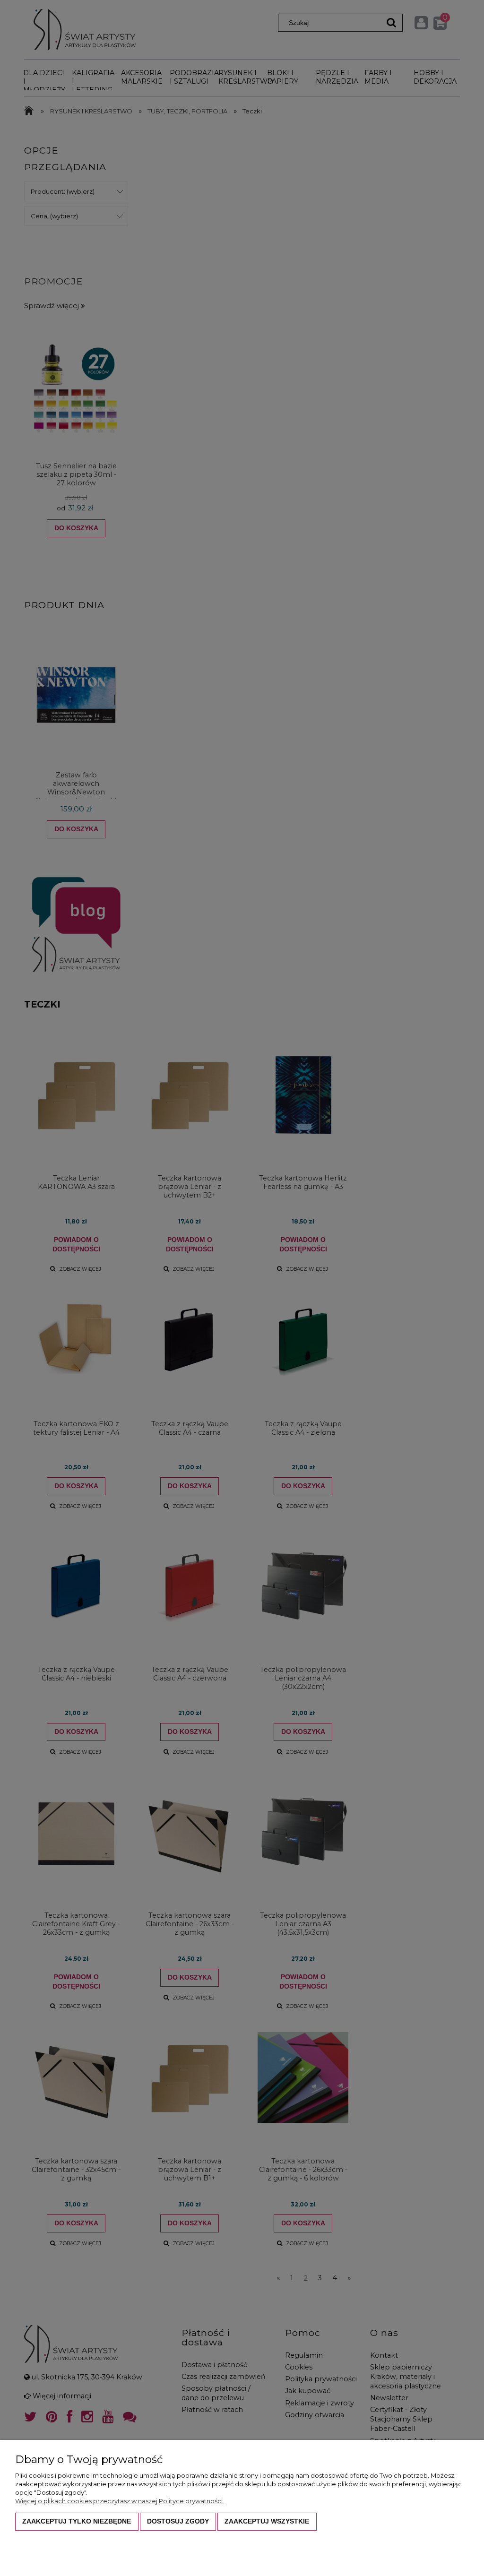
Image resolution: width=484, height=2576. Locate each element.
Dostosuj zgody (178, 2521)
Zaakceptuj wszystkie (267, 2521)
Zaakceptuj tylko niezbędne (77, 2521)
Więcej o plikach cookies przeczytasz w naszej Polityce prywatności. (120, 2501)
